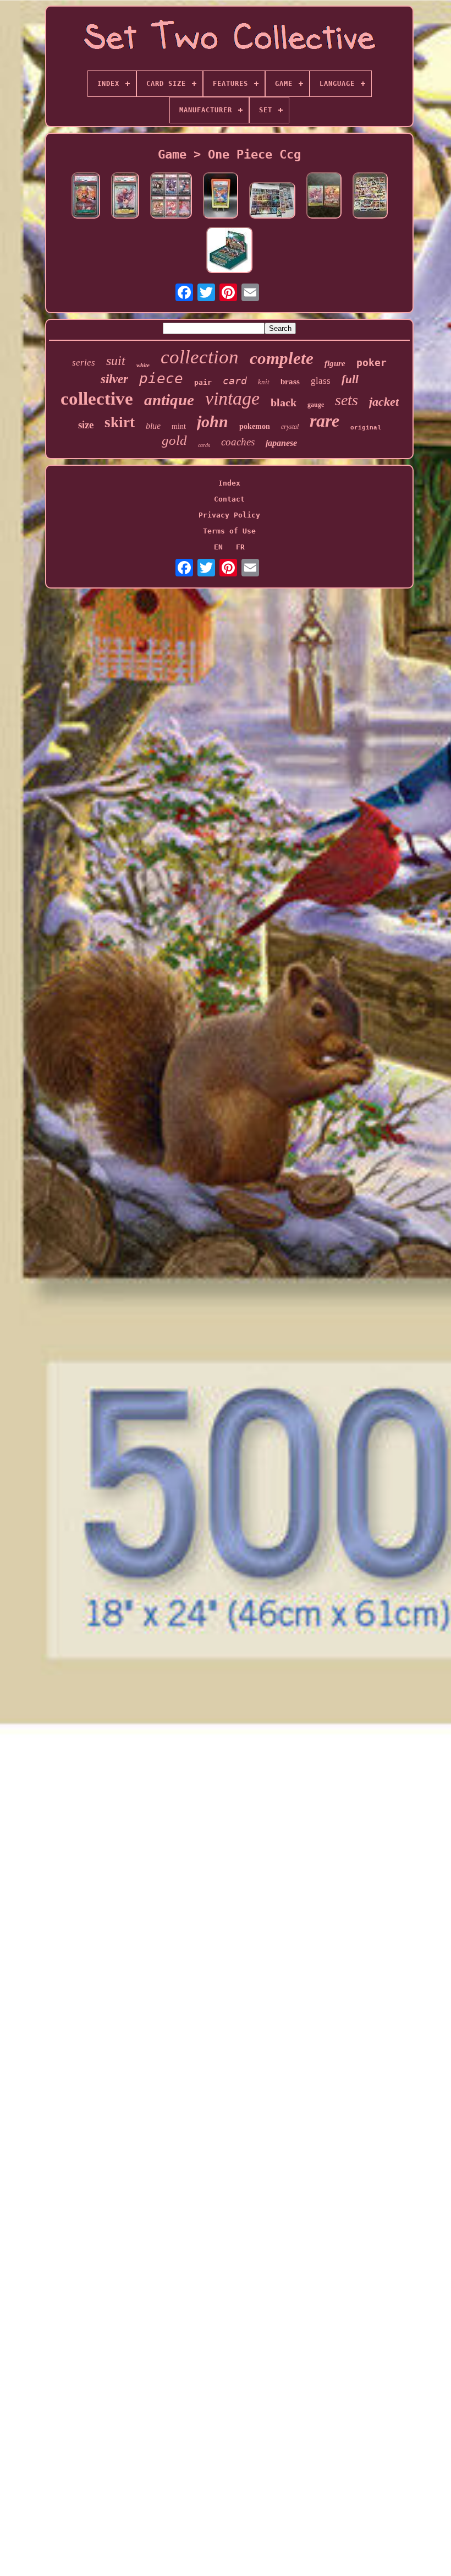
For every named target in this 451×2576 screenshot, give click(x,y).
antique (169, 400)
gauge (316, 405)
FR (240, 547)
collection (200, 357)
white (143, 365)
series (84, 363)
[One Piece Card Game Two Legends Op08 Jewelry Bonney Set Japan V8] (324, 196)
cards (204, 445)
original (366, 428)
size (86, 425)
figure (335, 363)
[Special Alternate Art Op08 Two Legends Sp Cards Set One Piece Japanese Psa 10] (171, 196)
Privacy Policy (229, 515)
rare (324, 421)
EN (218, 547)
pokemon (255, 426)
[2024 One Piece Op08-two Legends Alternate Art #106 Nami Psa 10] (221, 196)
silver (114, 379)
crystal (290, 427)
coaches (238, 442)
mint (179, 426)
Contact (229, 499)
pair (203, 382)
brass (290, 382)
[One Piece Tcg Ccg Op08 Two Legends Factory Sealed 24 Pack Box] (229, 251)
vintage (232, 398)
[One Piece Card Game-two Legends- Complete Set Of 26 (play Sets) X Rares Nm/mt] (370, 196)
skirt (120, 422)
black (284, 402)
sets (346, 400)
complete (282, 358)
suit (116, 361)
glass (321, 381)
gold (174, 440)
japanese (281, 443)
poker (372, 363)
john (213, 421)
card (235, 381)
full (350, 379)
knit (264, 382)
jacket (384, 402)
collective (97, 399)
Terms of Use (229, 531)
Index (229, 483)
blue (153, 426)
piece (161, 378)
